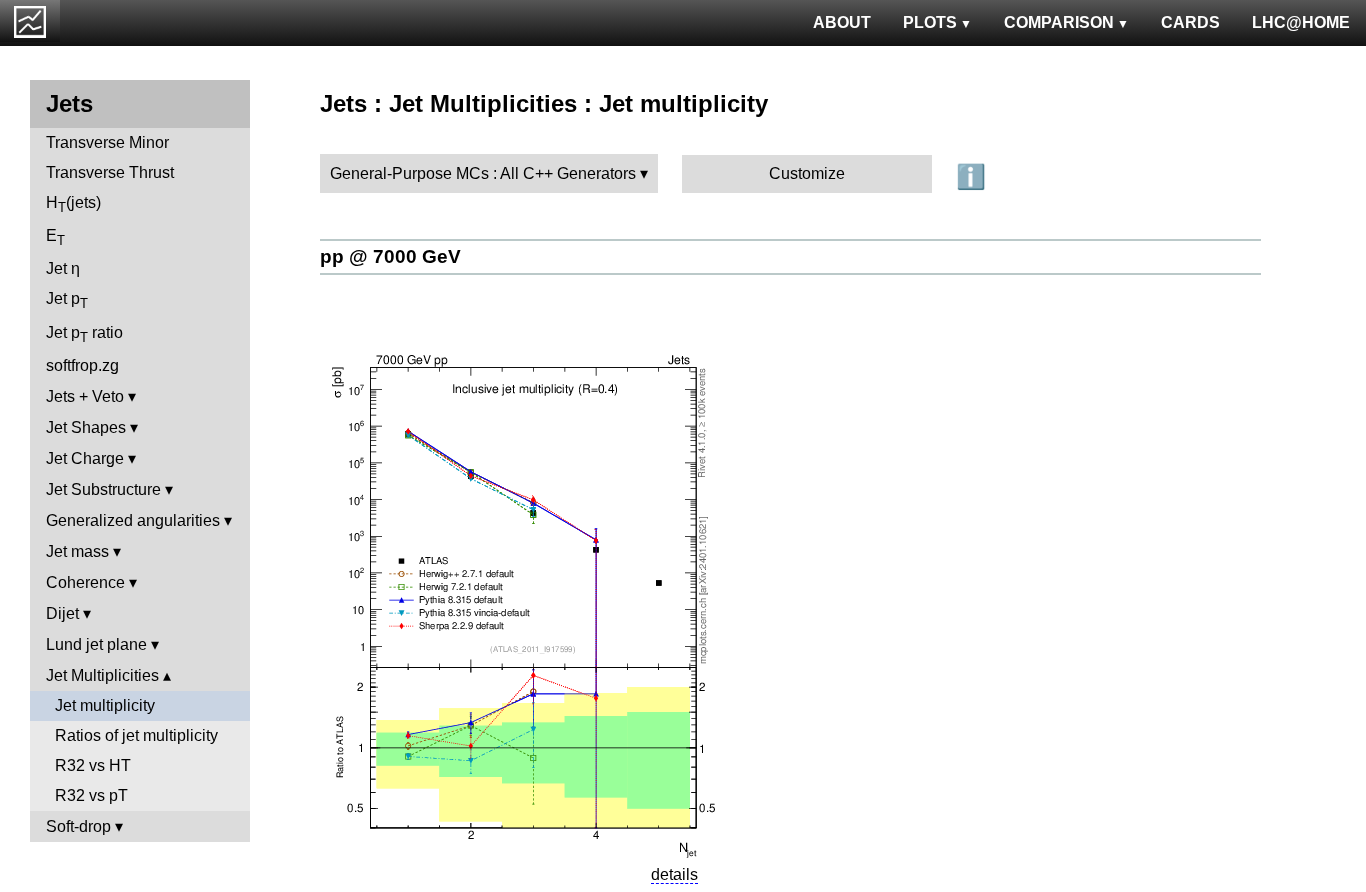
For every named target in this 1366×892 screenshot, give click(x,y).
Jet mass (77, 551)
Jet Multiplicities (102, 675)
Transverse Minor (107, 142)
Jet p (67, 300)
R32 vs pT (91, 795)
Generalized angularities (133, 520)
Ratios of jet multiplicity (136, 735)
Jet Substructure (103, 489)
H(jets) (73, 204)
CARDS (1190, 22)
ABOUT (842, 22)
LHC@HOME (1301, 22)
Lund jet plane (96, 644)
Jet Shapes (86, 427)
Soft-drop (78, 826)
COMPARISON (1059, 22)
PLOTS (930, 22)
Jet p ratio (84, 334)
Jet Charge (85, 458)
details (674, 874)
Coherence (85, 582)
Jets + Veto (85, 396)
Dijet (62, 613)
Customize (807, 173)
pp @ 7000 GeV (390, 256)
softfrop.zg (82, 365)
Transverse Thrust (110, 172)
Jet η (63, 268)
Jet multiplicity (105, 705)
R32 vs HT (93, 765)
